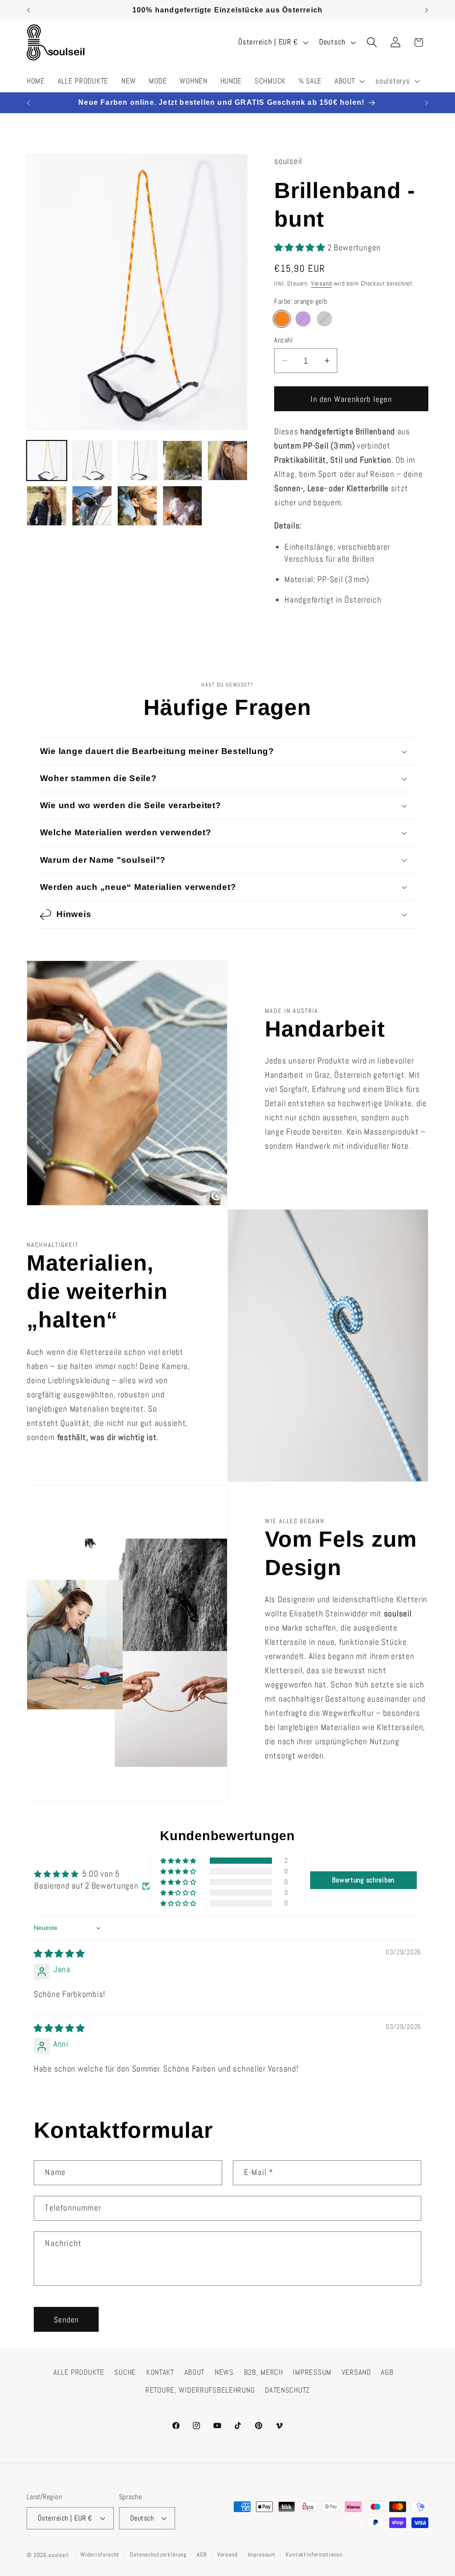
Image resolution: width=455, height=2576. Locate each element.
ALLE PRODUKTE (79, 2372)
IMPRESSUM (312, 2372)
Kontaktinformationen (314, 2554)
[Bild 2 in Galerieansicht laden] (92, 460)
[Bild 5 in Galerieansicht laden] (227, 460)
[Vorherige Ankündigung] (28, 10)
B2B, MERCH (263, 2372)
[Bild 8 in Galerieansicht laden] (137, 506)
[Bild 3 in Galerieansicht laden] (137, 460)
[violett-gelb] (303, 319)
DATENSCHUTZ (287, 2390)
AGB (387, 2372)
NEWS (224, 2372)
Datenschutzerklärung (158, 2554)
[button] (349, 81)
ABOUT (195, 2372)
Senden (66, 2320)
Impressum (262, 2554)
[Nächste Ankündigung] (427, 10)
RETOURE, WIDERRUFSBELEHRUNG (200, 2390)
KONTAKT (160, 2372)
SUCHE (125, 2372)
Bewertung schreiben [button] (363, 1880)
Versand (321, 283)
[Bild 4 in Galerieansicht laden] (183, 460)
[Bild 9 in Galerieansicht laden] (183, 506)
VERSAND (356, 2372)
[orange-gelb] (282, 319)
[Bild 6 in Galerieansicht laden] (47, 506)
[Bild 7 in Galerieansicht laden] (92, 506)
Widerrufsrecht (100, 2554)
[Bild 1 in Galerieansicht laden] (47, 460)
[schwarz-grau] (324, 319)
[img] (59, 1954)
